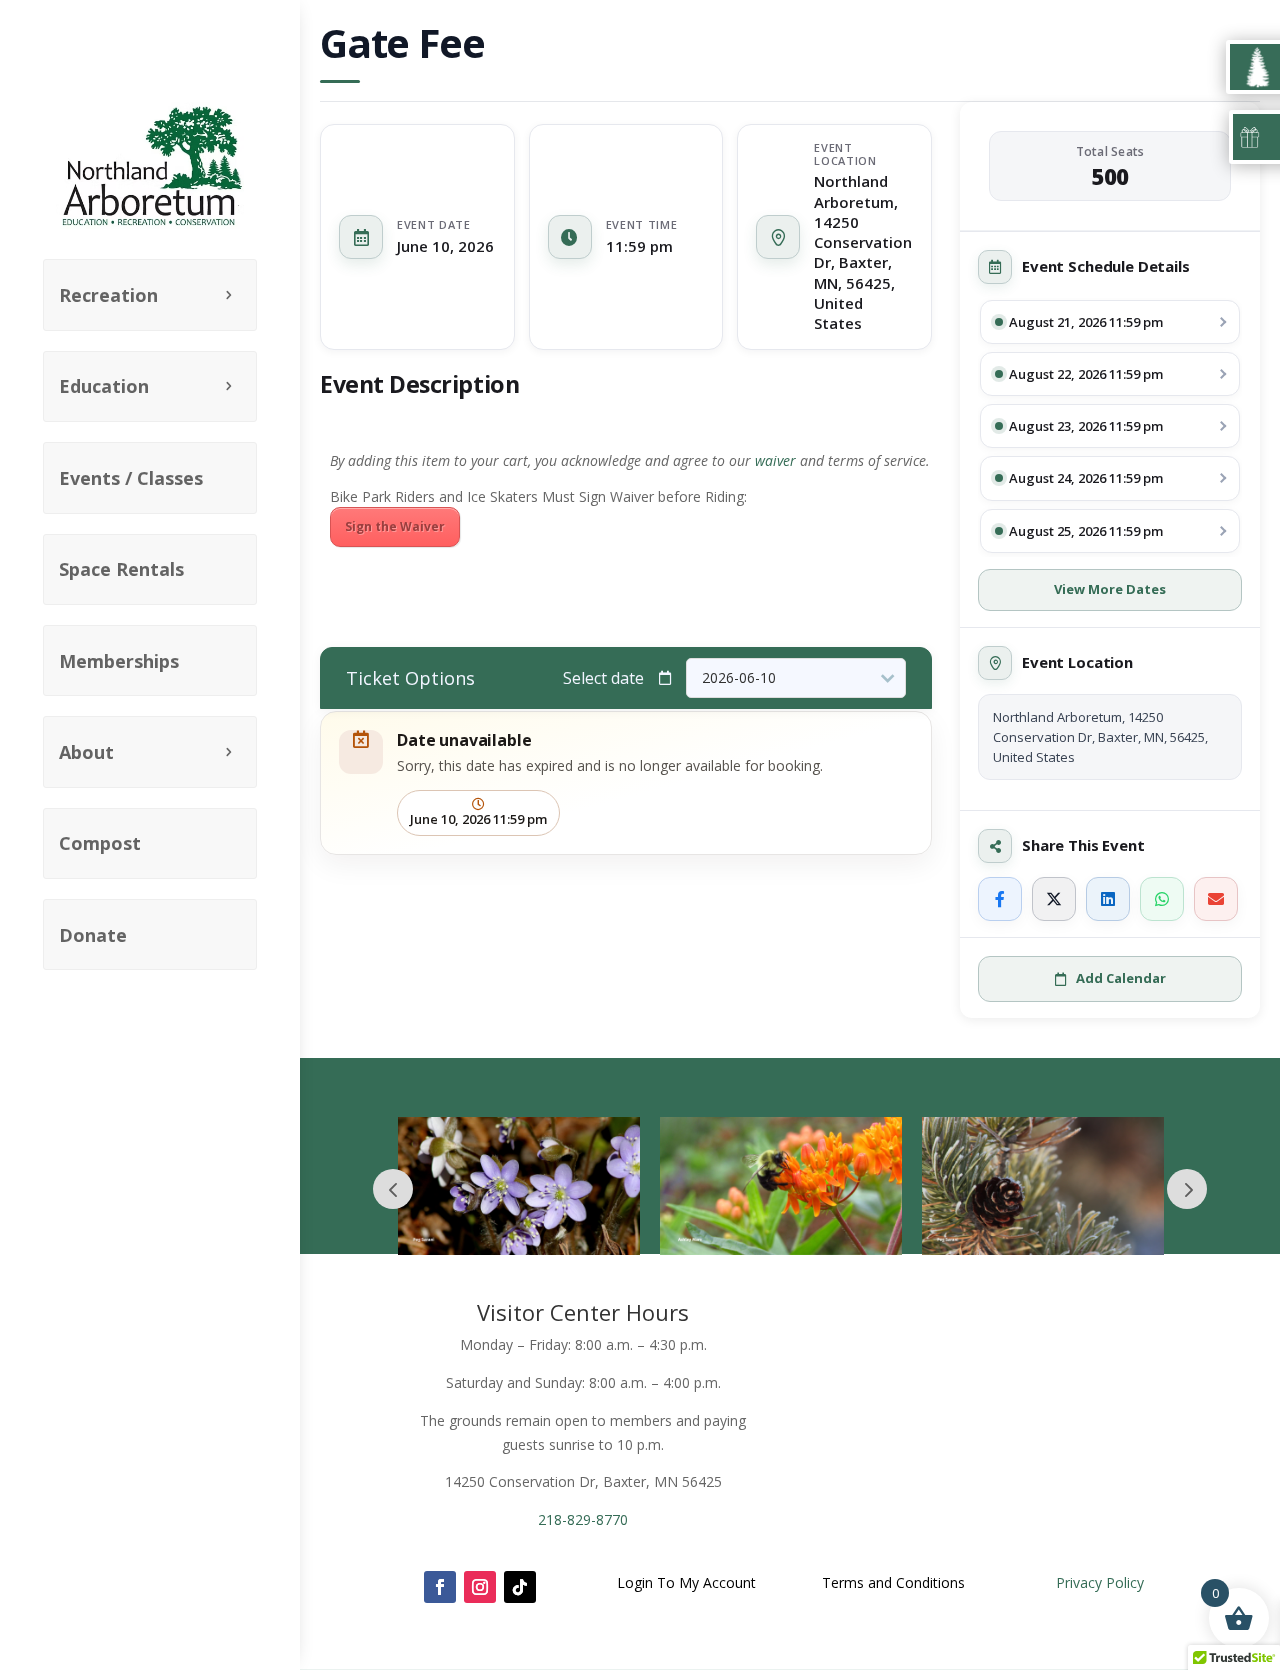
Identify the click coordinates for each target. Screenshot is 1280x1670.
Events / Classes (131, 478)
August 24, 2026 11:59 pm (1086, 478)
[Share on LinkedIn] (1108, 899)
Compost (100, 843)
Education (104, 386)
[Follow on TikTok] (520, 1587)
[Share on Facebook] (1000, 899)
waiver (775, 460)
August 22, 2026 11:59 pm (1086, 374)
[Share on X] (1054, 899)
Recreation (108, 295)
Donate (93, 935)
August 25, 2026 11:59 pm (1086, 531)
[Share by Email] (1216, 899)
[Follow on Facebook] (440, 1587)
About (86, 752)
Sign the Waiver (395, 526)
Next (1187, 1189)
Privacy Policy (1100, 1582)
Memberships (119, 661)
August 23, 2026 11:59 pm (1086, 426)
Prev (393, 1189)
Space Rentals (121, 569)
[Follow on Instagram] (480, 1587)
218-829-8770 (583, 1519)
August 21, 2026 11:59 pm (1086, 322)
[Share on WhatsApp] (1162, 899)
